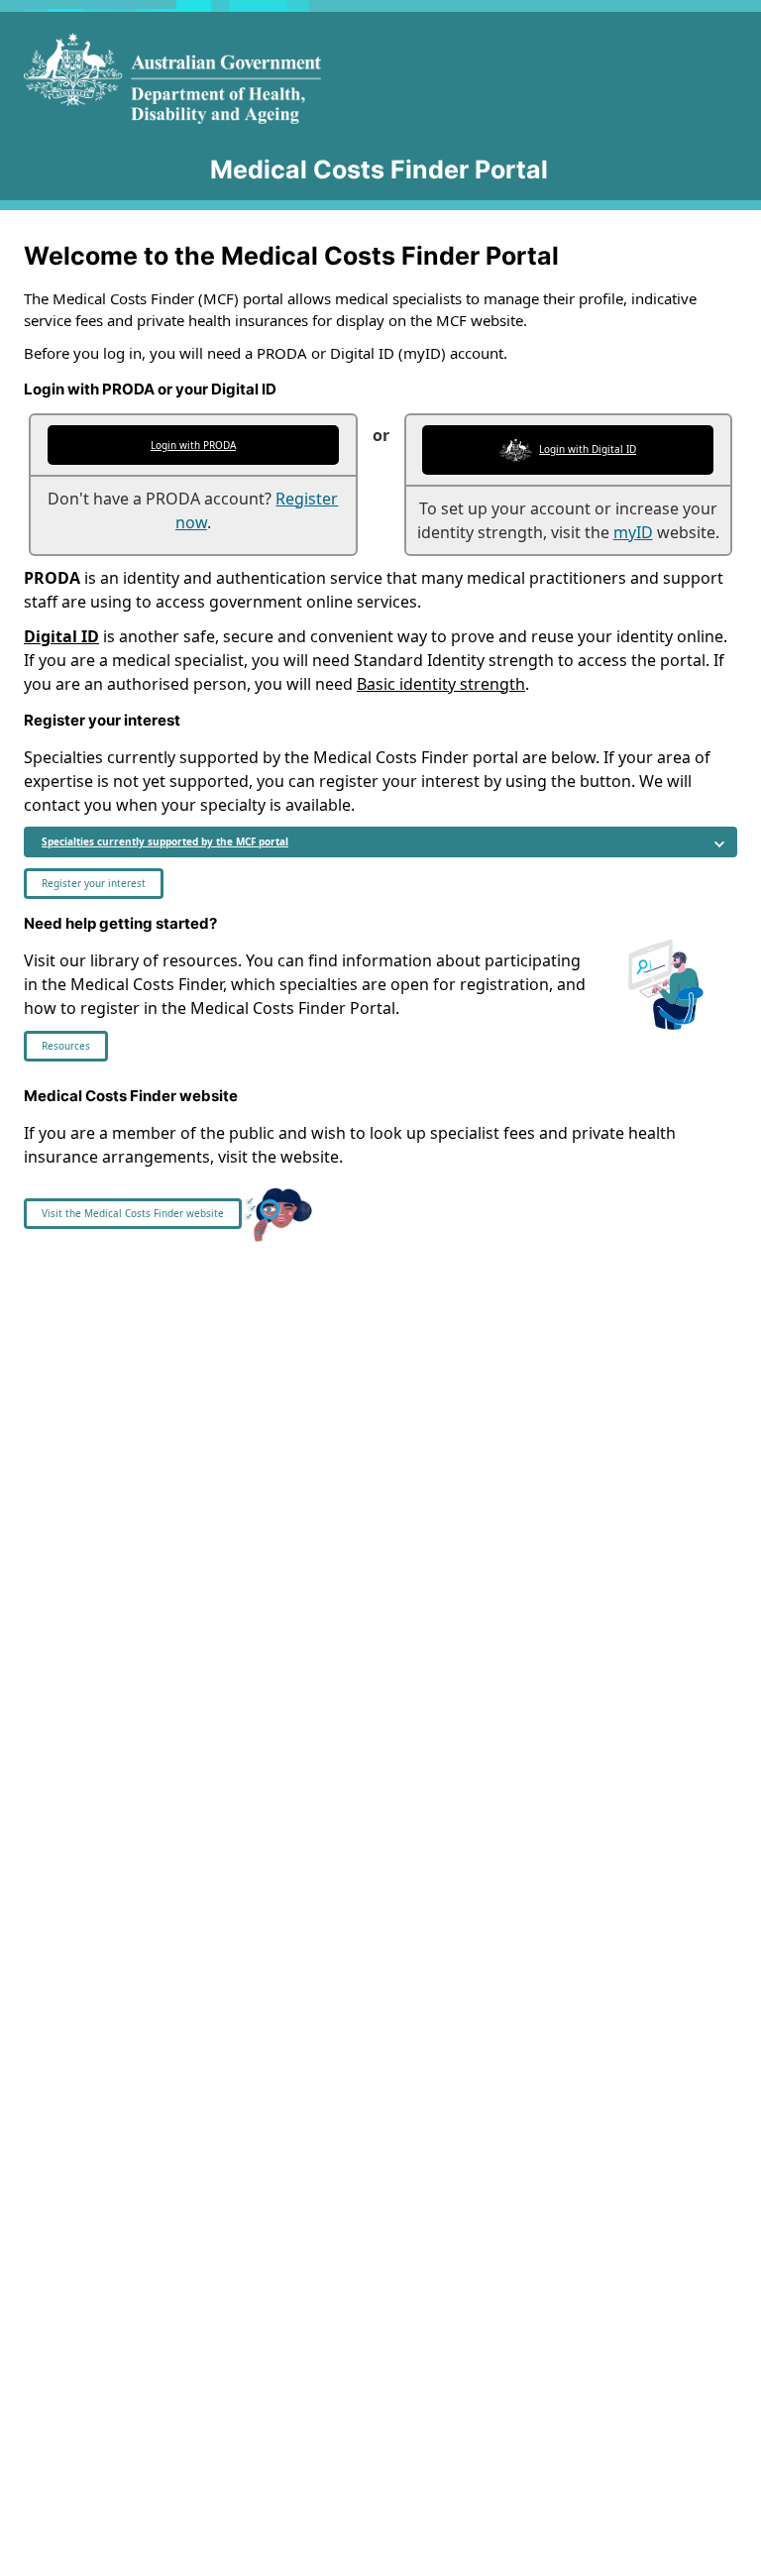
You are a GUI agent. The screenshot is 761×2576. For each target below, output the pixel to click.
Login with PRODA (193, 445)
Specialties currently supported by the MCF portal (165, 841)
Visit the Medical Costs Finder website (133, 1213)
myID (633, 532)
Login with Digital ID (588, 449)
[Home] (223, 78)
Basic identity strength (441, 684)
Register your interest (94, 883)
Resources (66, 1046)
